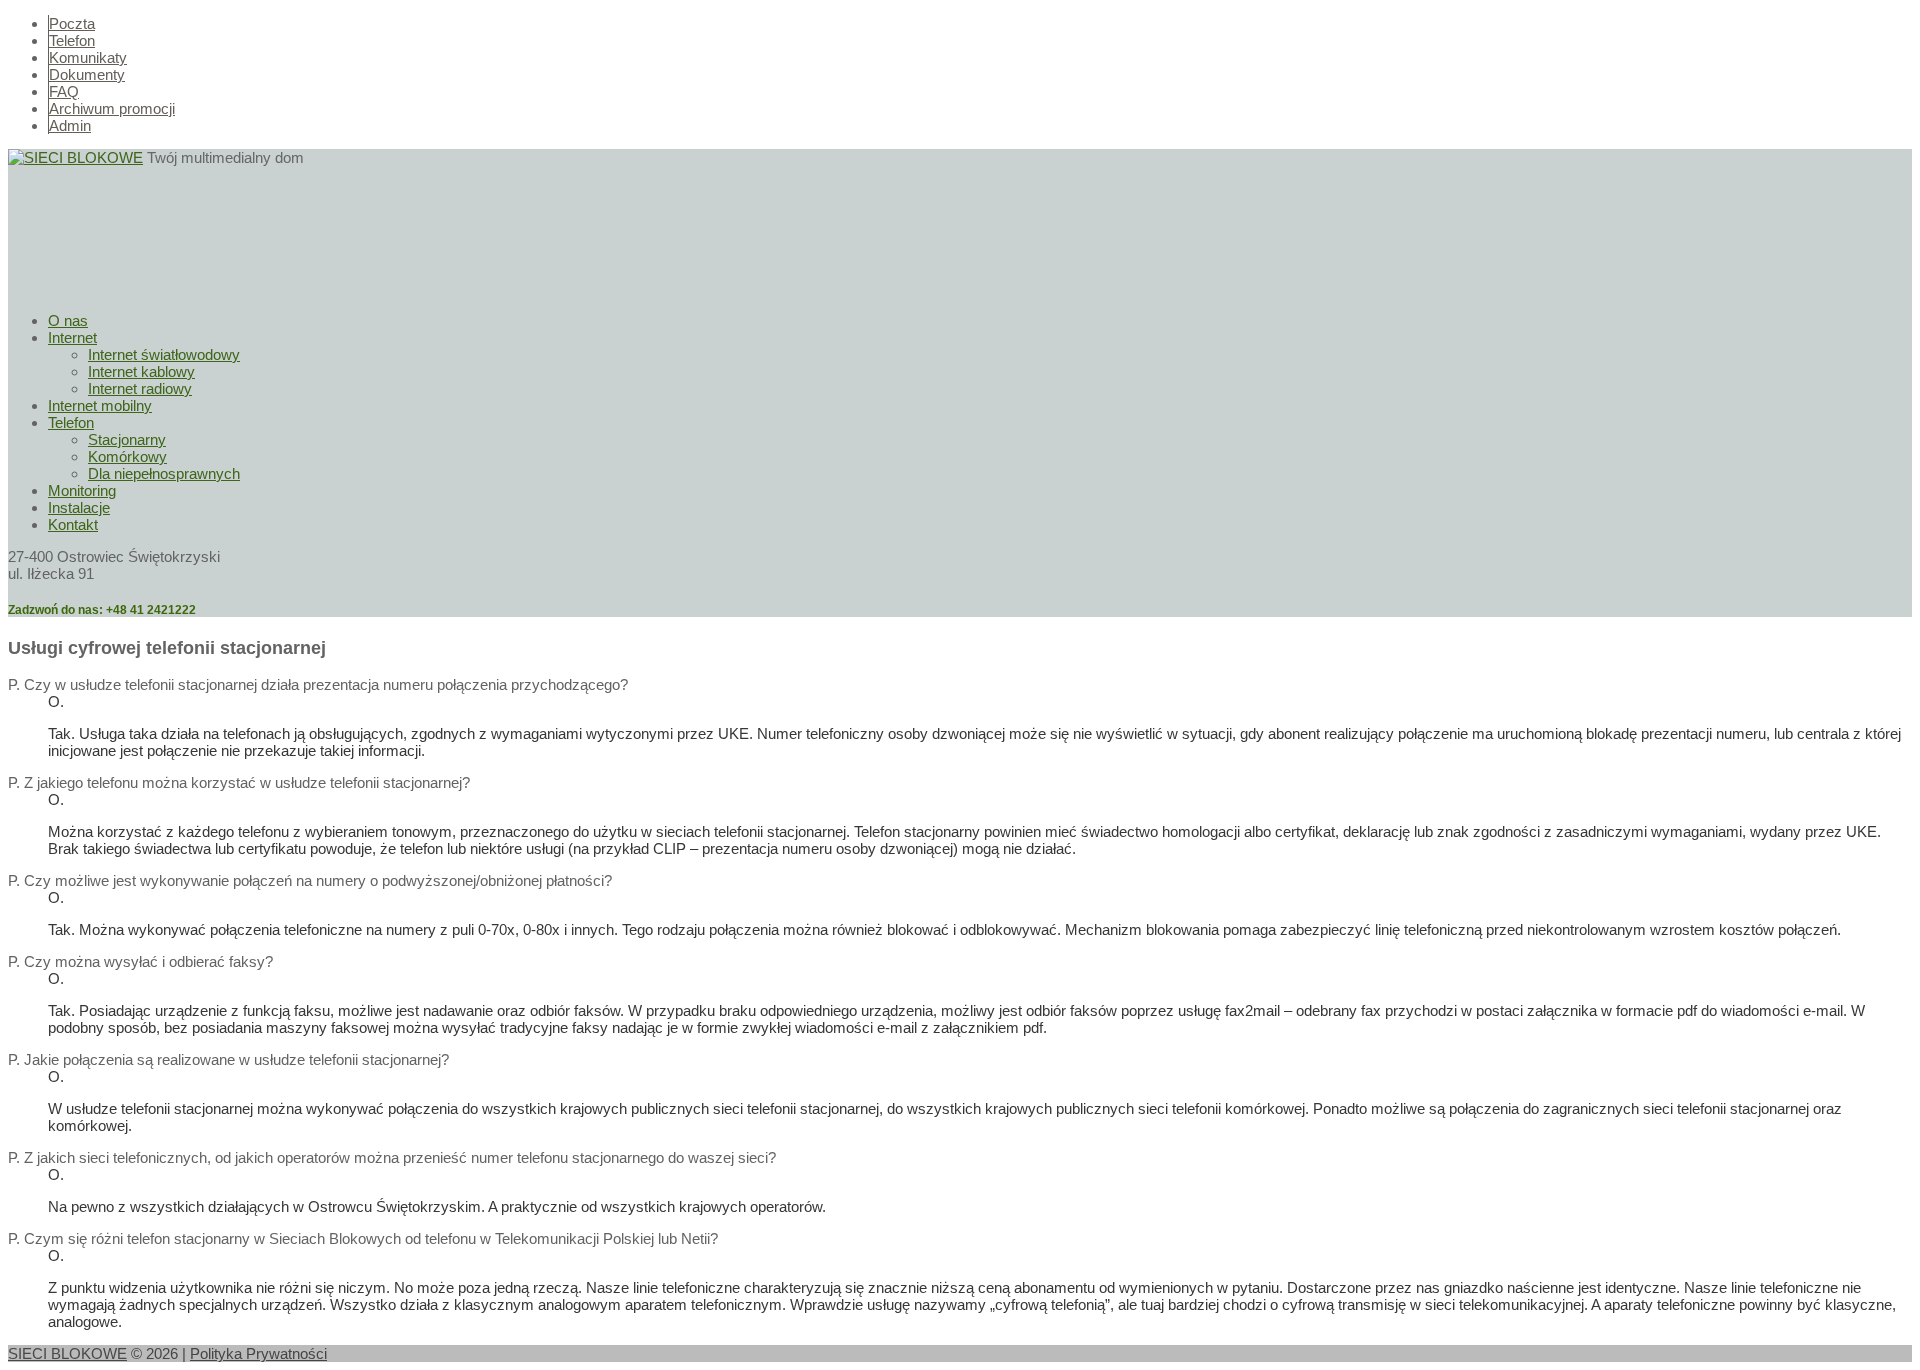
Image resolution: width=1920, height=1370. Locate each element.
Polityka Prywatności (258, 1353)
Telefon (72, 40)
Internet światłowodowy (164, 354)
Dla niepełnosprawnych (164, 473)
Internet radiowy (140, 388)
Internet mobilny (100, 405)
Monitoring (82, 490)
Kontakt (73, 524)
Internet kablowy (141, 371)
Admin (70, 125)
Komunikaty (88, 57)
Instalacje (79, 507)
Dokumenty (87, 74)
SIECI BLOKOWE (67, 1353)
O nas (68, 320)
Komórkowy (127, 456)
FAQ (64, 91)
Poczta (72, 23)
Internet (72, 337)
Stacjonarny (127, 439)
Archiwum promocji (112, 108)
